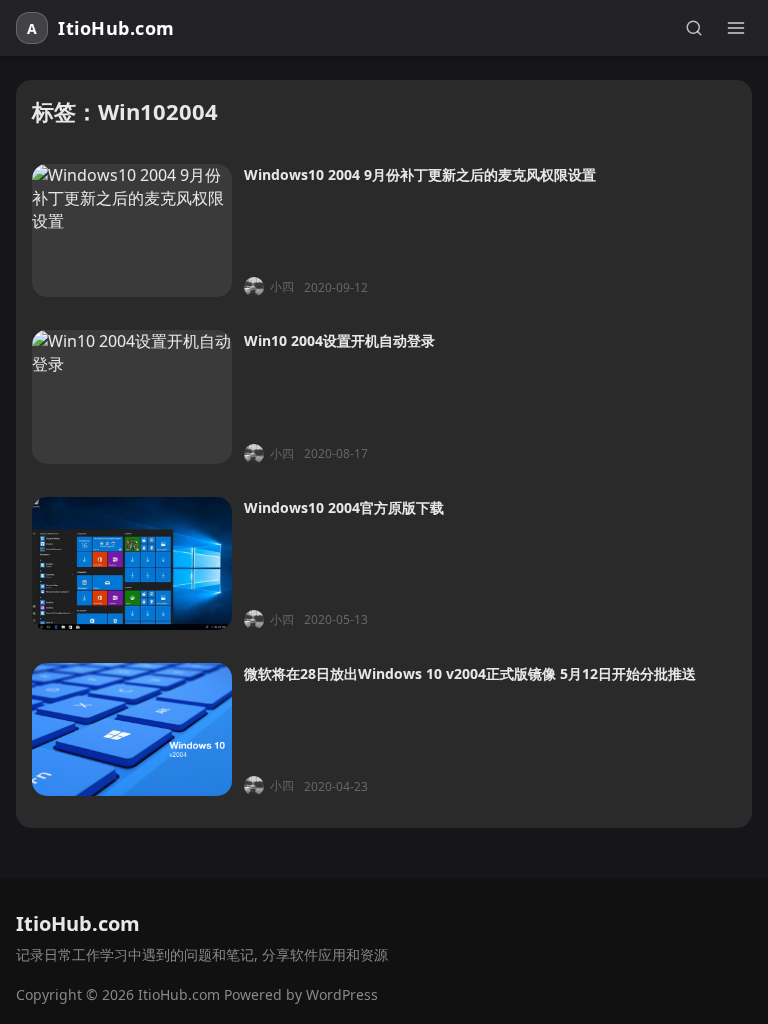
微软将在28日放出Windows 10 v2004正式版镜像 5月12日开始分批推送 (470, 673)
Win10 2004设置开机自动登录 (339, 340)
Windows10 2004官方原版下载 (344, 507)
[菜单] (736, 28)
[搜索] (694, 28)
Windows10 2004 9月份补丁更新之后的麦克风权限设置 (420, 174)
